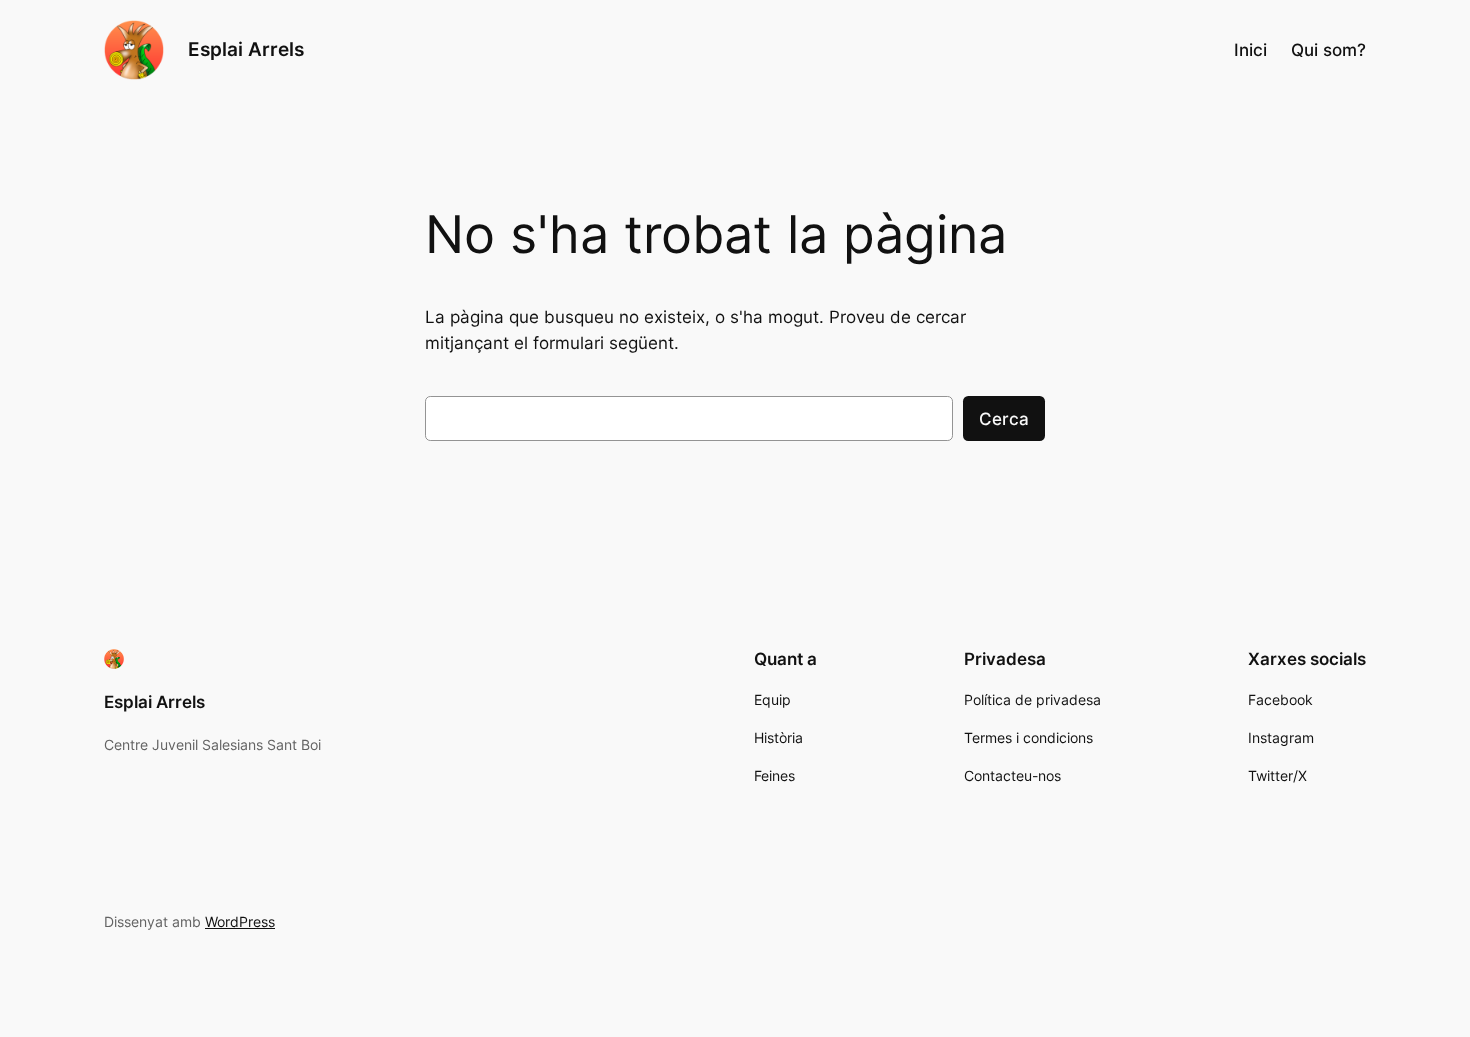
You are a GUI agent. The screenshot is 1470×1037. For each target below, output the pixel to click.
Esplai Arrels (246, 49)
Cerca (1004, 419)
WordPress (240, 921)
